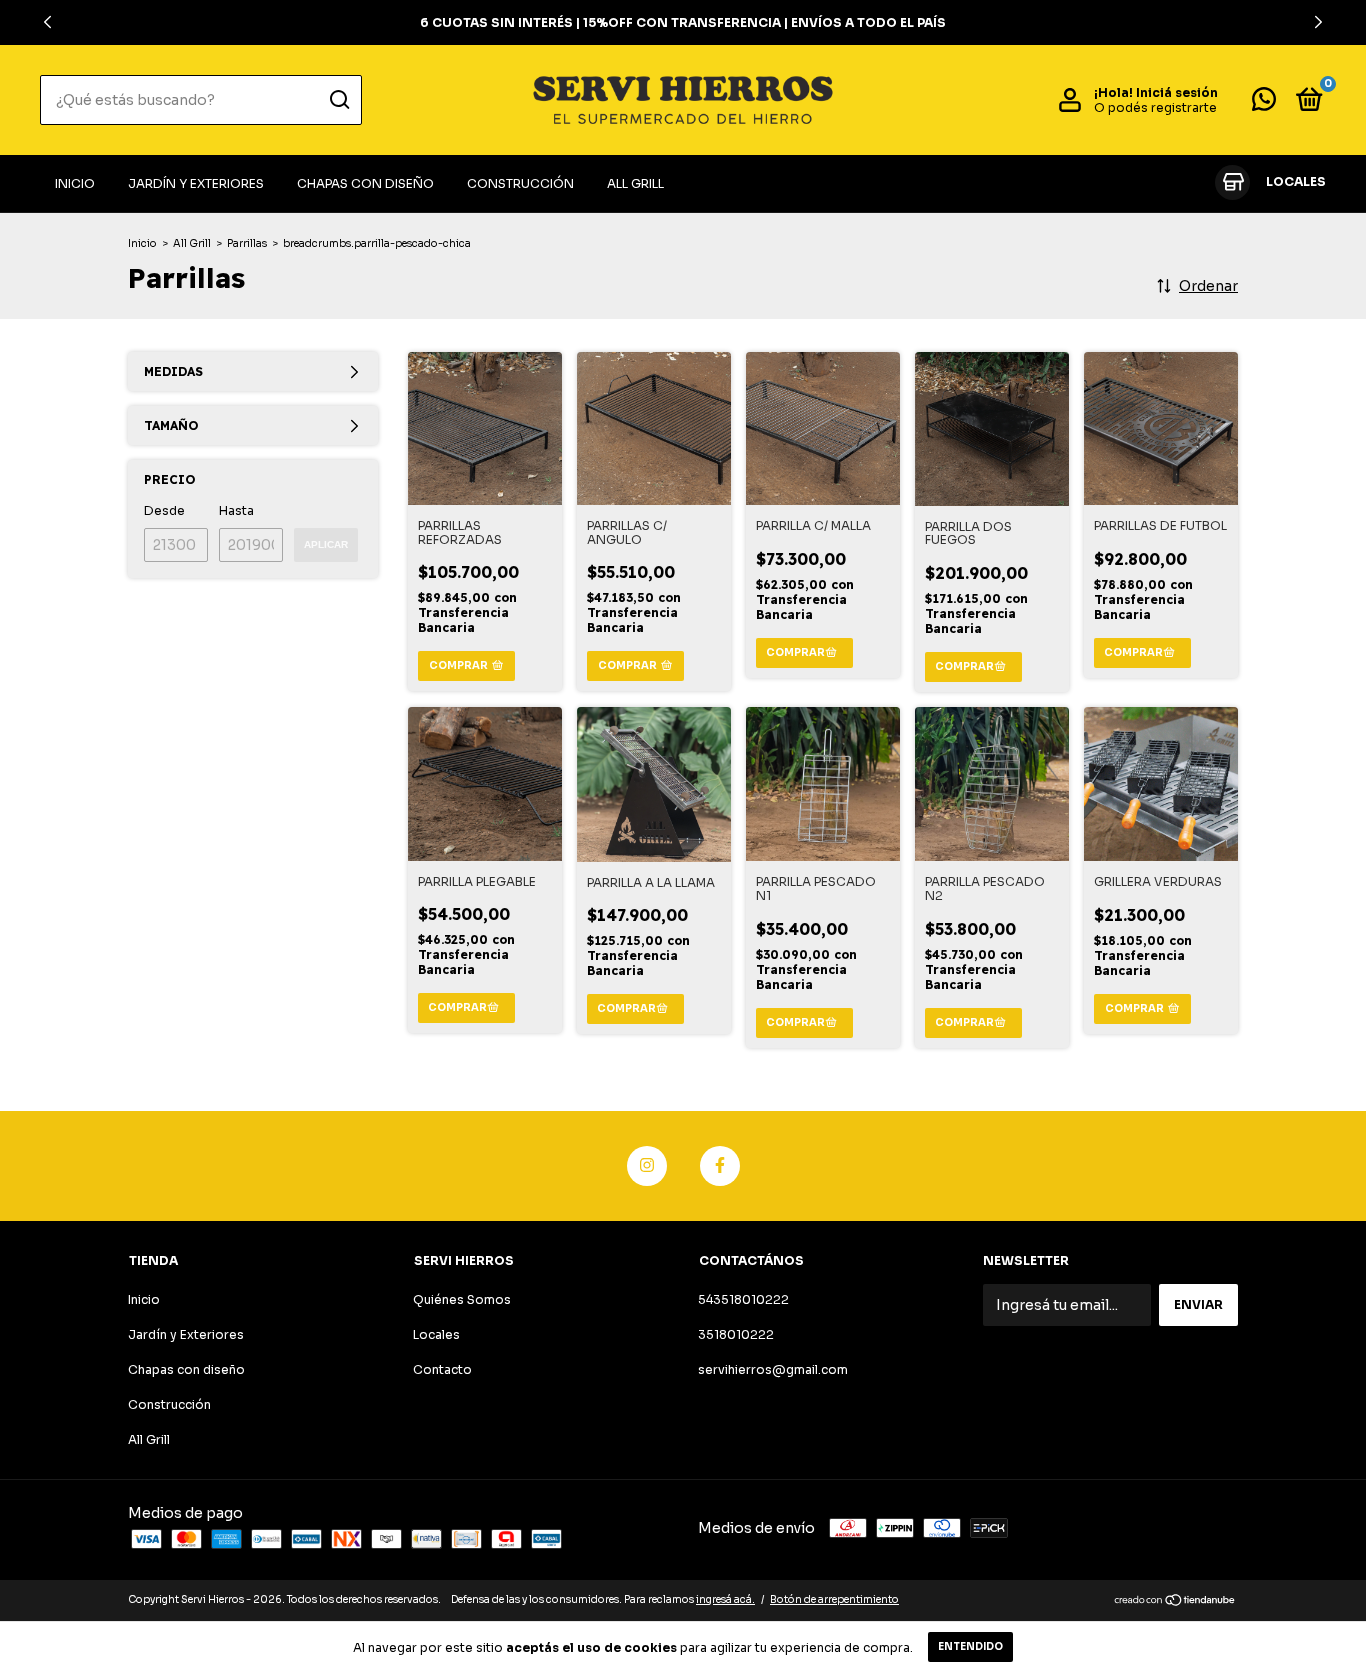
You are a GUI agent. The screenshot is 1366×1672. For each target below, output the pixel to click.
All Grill (635, 183)
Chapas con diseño (365, 183)
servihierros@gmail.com (773, 1369)
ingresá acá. (725, 1599)
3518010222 (736, 1334)
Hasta (236, 510)
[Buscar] (338, 100)
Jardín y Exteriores (196, 183)
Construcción (520, 183)
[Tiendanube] (1175, 1602)
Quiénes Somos (462, 1299)
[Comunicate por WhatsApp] (1264, 103)
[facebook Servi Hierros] (720, 1166)
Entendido (970, 1646)
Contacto (442, 1369)
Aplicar (326, 544)
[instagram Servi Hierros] (647, 1166)
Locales (436, 1334)
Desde (164, 510)
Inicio (75, 183)
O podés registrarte (1155, 107)
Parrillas (247, 243)
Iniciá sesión (1177, 92)
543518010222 (743, 1299)
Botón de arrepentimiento (834, 1599)
